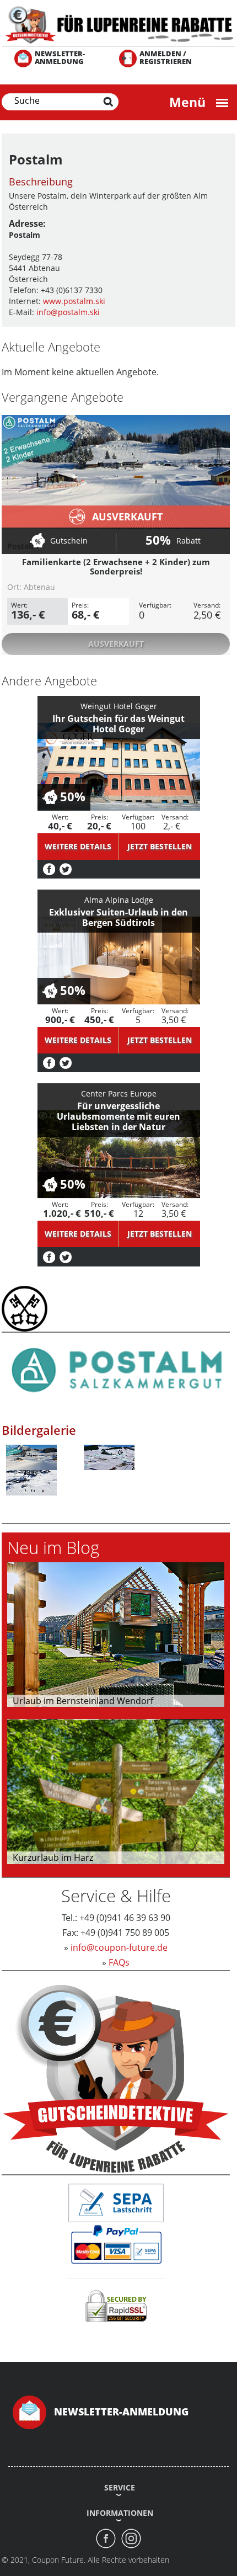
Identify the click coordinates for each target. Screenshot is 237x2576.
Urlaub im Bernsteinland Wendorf (83, 1701)
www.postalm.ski (74, 301)
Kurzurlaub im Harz (53, 1858)
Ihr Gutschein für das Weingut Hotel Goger (118, 724)
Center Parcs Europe (119, 1093)
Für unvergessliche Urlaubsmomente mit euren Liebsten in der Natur (118, 1116)
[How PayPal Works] (116, 2244)
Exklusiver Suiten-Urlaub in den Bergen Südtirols (118, 917)
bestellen (160, 846)
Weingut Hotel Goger (119, 706)
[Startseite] (118, 24)
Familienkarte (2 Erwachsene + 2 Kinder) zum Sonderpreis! (116, 566)
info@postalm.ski (68, 312)
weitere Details (78, 846)
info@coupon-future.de (119, 1947)
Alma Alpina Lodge (119, 900)
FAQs (119, 1962)
